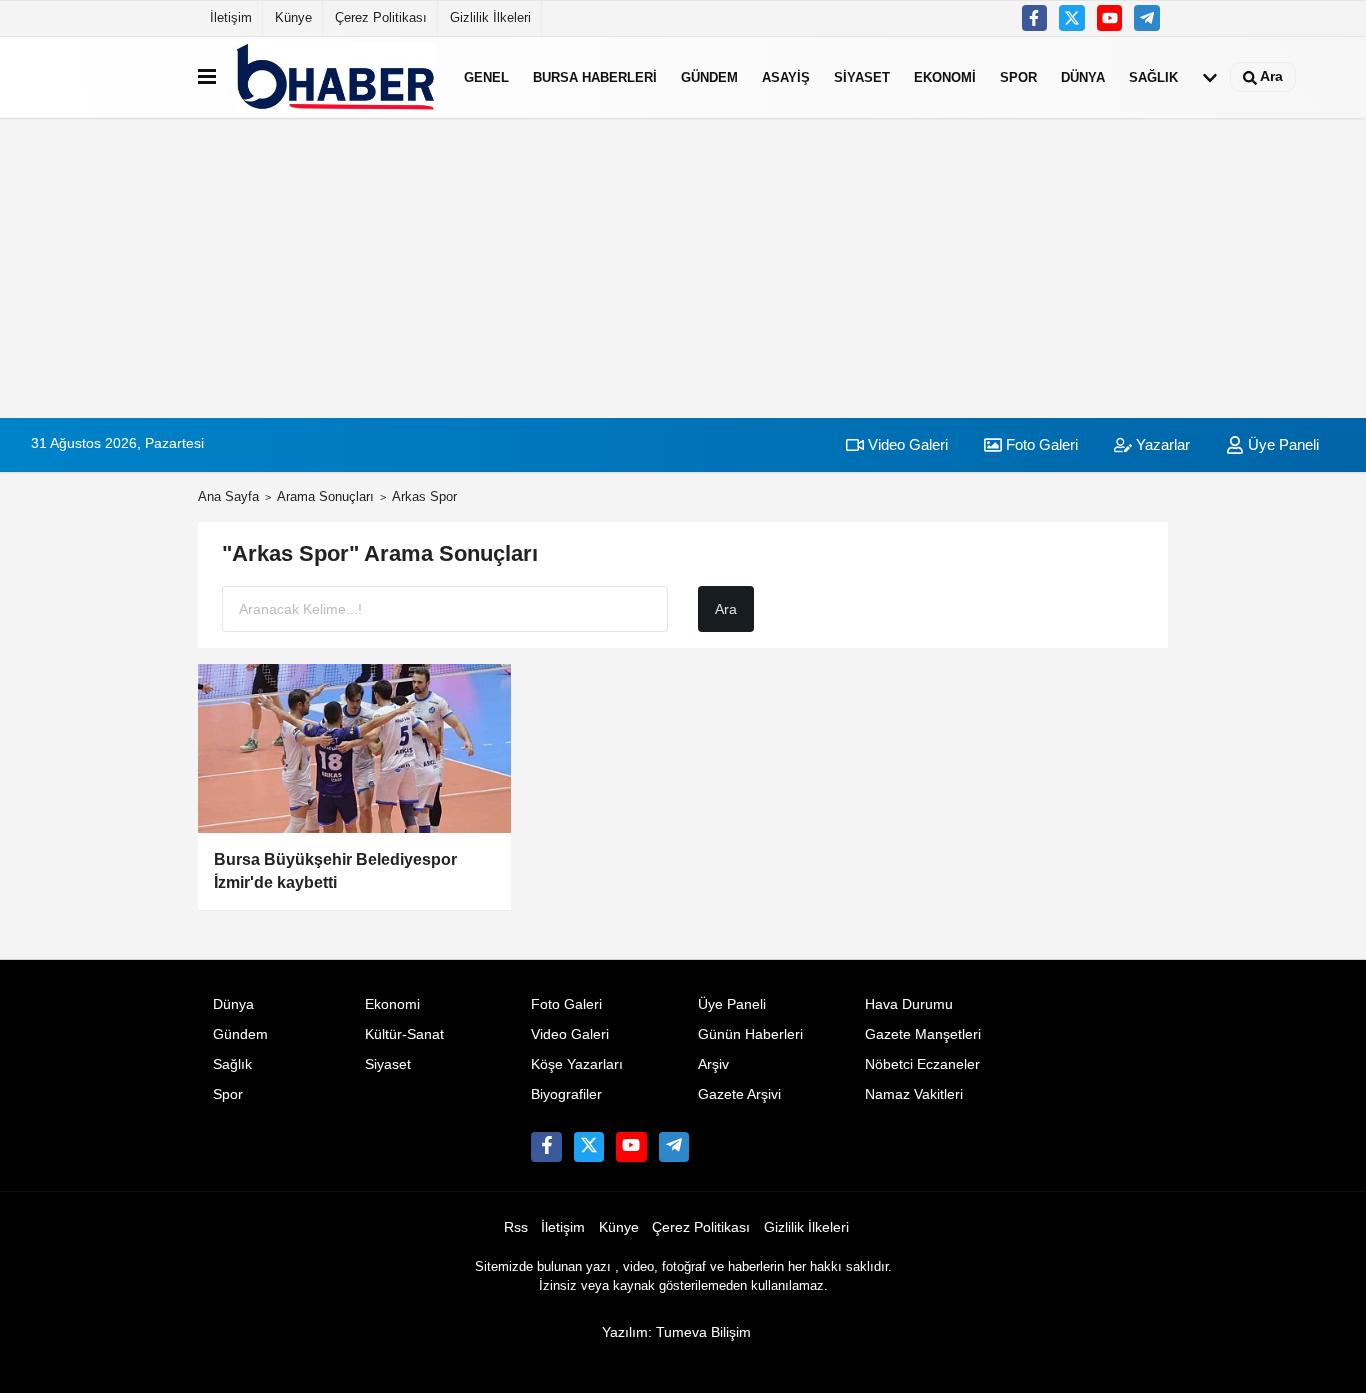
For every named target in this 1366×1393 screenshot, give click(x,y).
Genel (486, 76)
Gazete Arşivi (739, 1094)
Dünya (1083, 76)
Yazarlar (1161, 444)
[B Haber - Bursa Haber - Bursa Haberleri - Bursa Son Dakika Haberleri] (336, 77)
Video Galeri (906, 444)
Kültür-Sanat (404, 1034)
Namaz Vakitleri (914, 1094)
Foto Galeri (1040, 444)
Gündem (709, 76)
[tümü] (1210, 77)
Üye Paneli (1281, 444)
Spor (1018, 76)
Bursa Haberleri (595, 76)
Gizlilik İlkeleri (490, 17)
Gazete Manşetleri (923, 1034)
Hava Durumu (909, 1004)
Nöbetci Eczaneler (922, 1064)
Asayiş (786, 76)
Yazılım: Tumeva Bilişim (676, 1332)
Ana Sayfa (228, 496)
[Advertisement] (683, 268)
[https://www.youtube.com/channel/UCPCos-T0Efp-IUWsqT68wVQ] (1110, 18)
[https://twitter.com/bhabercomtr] (1035, 18)
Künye (293, 17)
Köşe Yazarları (577, 1064)
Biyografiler (566, 1094)
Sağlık (1153, 76)
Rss (516, 1227)
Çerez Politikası (381, 17)
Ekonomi (945, 76)
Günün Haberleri (750, 1034)
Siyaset (862, 76)
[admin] (1147, 18)
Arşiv (713, 1064)
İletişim (231, 17)
